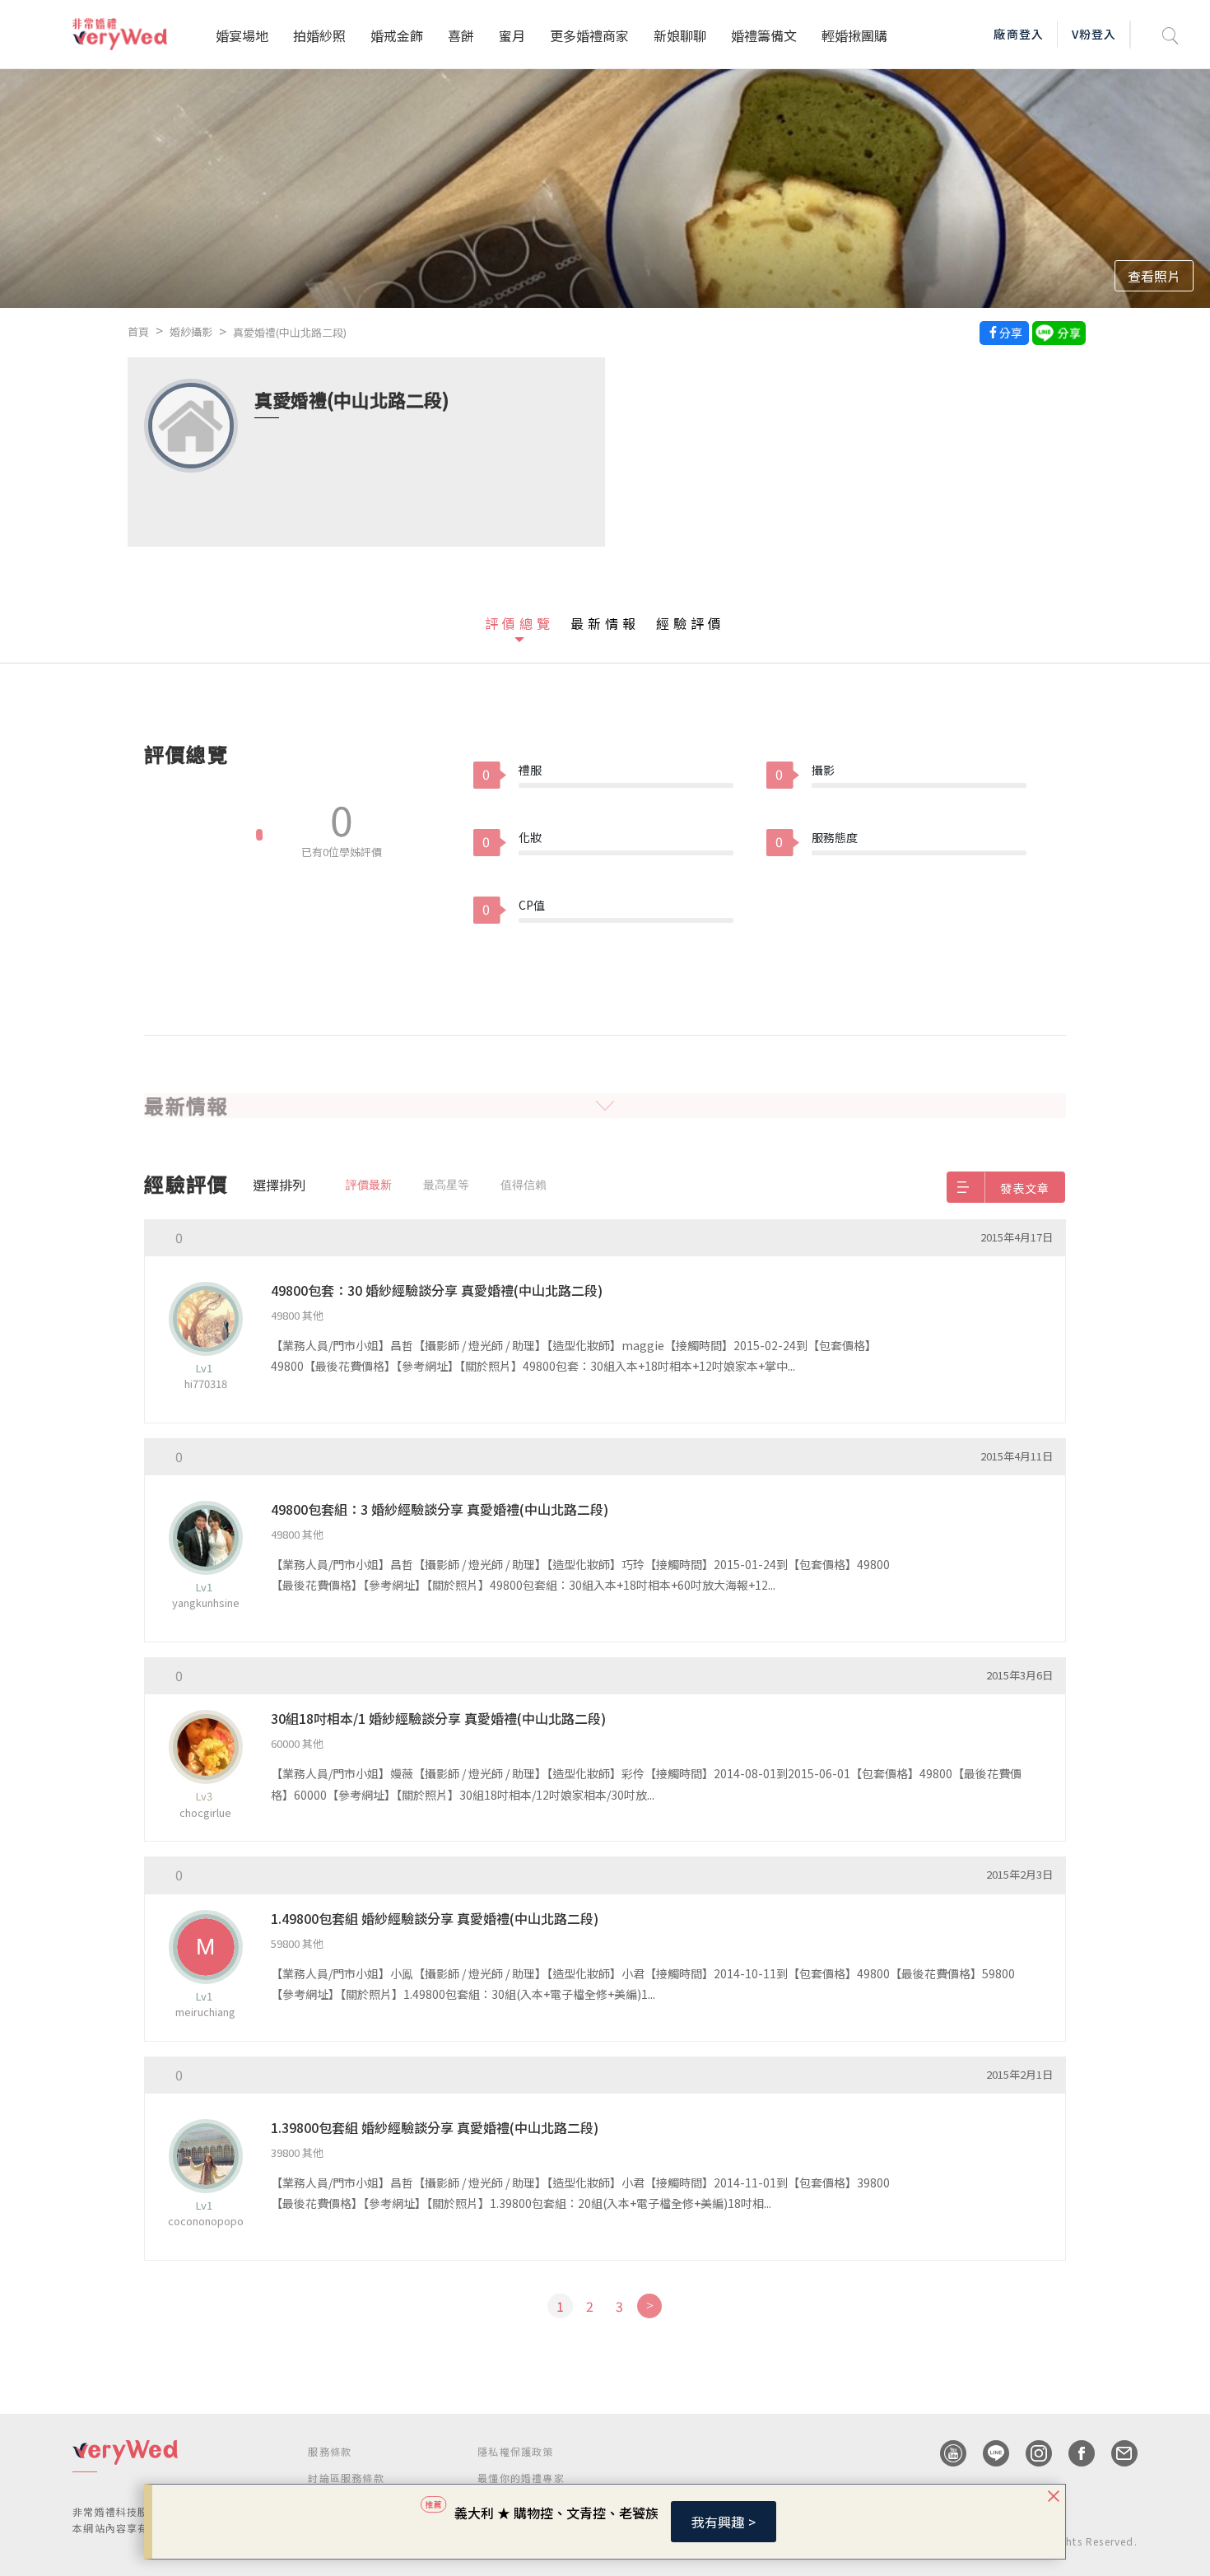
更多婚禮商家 (589, 35)
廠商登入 (1018, 34)
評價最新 (369, 1185)
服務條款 (330, 2451)
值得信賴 (524, 1185)
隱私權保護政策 (515, 2451)
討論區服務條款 (346, 2478)
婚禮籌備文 (764, 35)
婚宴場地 (242, 35)
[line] (988, 2453)
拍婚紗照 (319, 35)
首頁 (138, 331)
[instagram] (1031, 2453)
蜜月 (512, 35)
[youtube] (945, 2453)
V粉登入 (1094, 34)
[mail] (1116, 2453)
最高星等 (446, 1185)
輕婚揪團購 (854, 35)
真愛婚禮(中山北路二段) (290, 332)
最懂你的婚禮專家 (521, 2478)
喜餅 (461, 35)
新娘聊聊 (680, 35)
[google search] (1170, 34)
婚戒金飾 (397, 35)
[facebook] (1073, 2453)
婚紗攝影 (191, 331)
